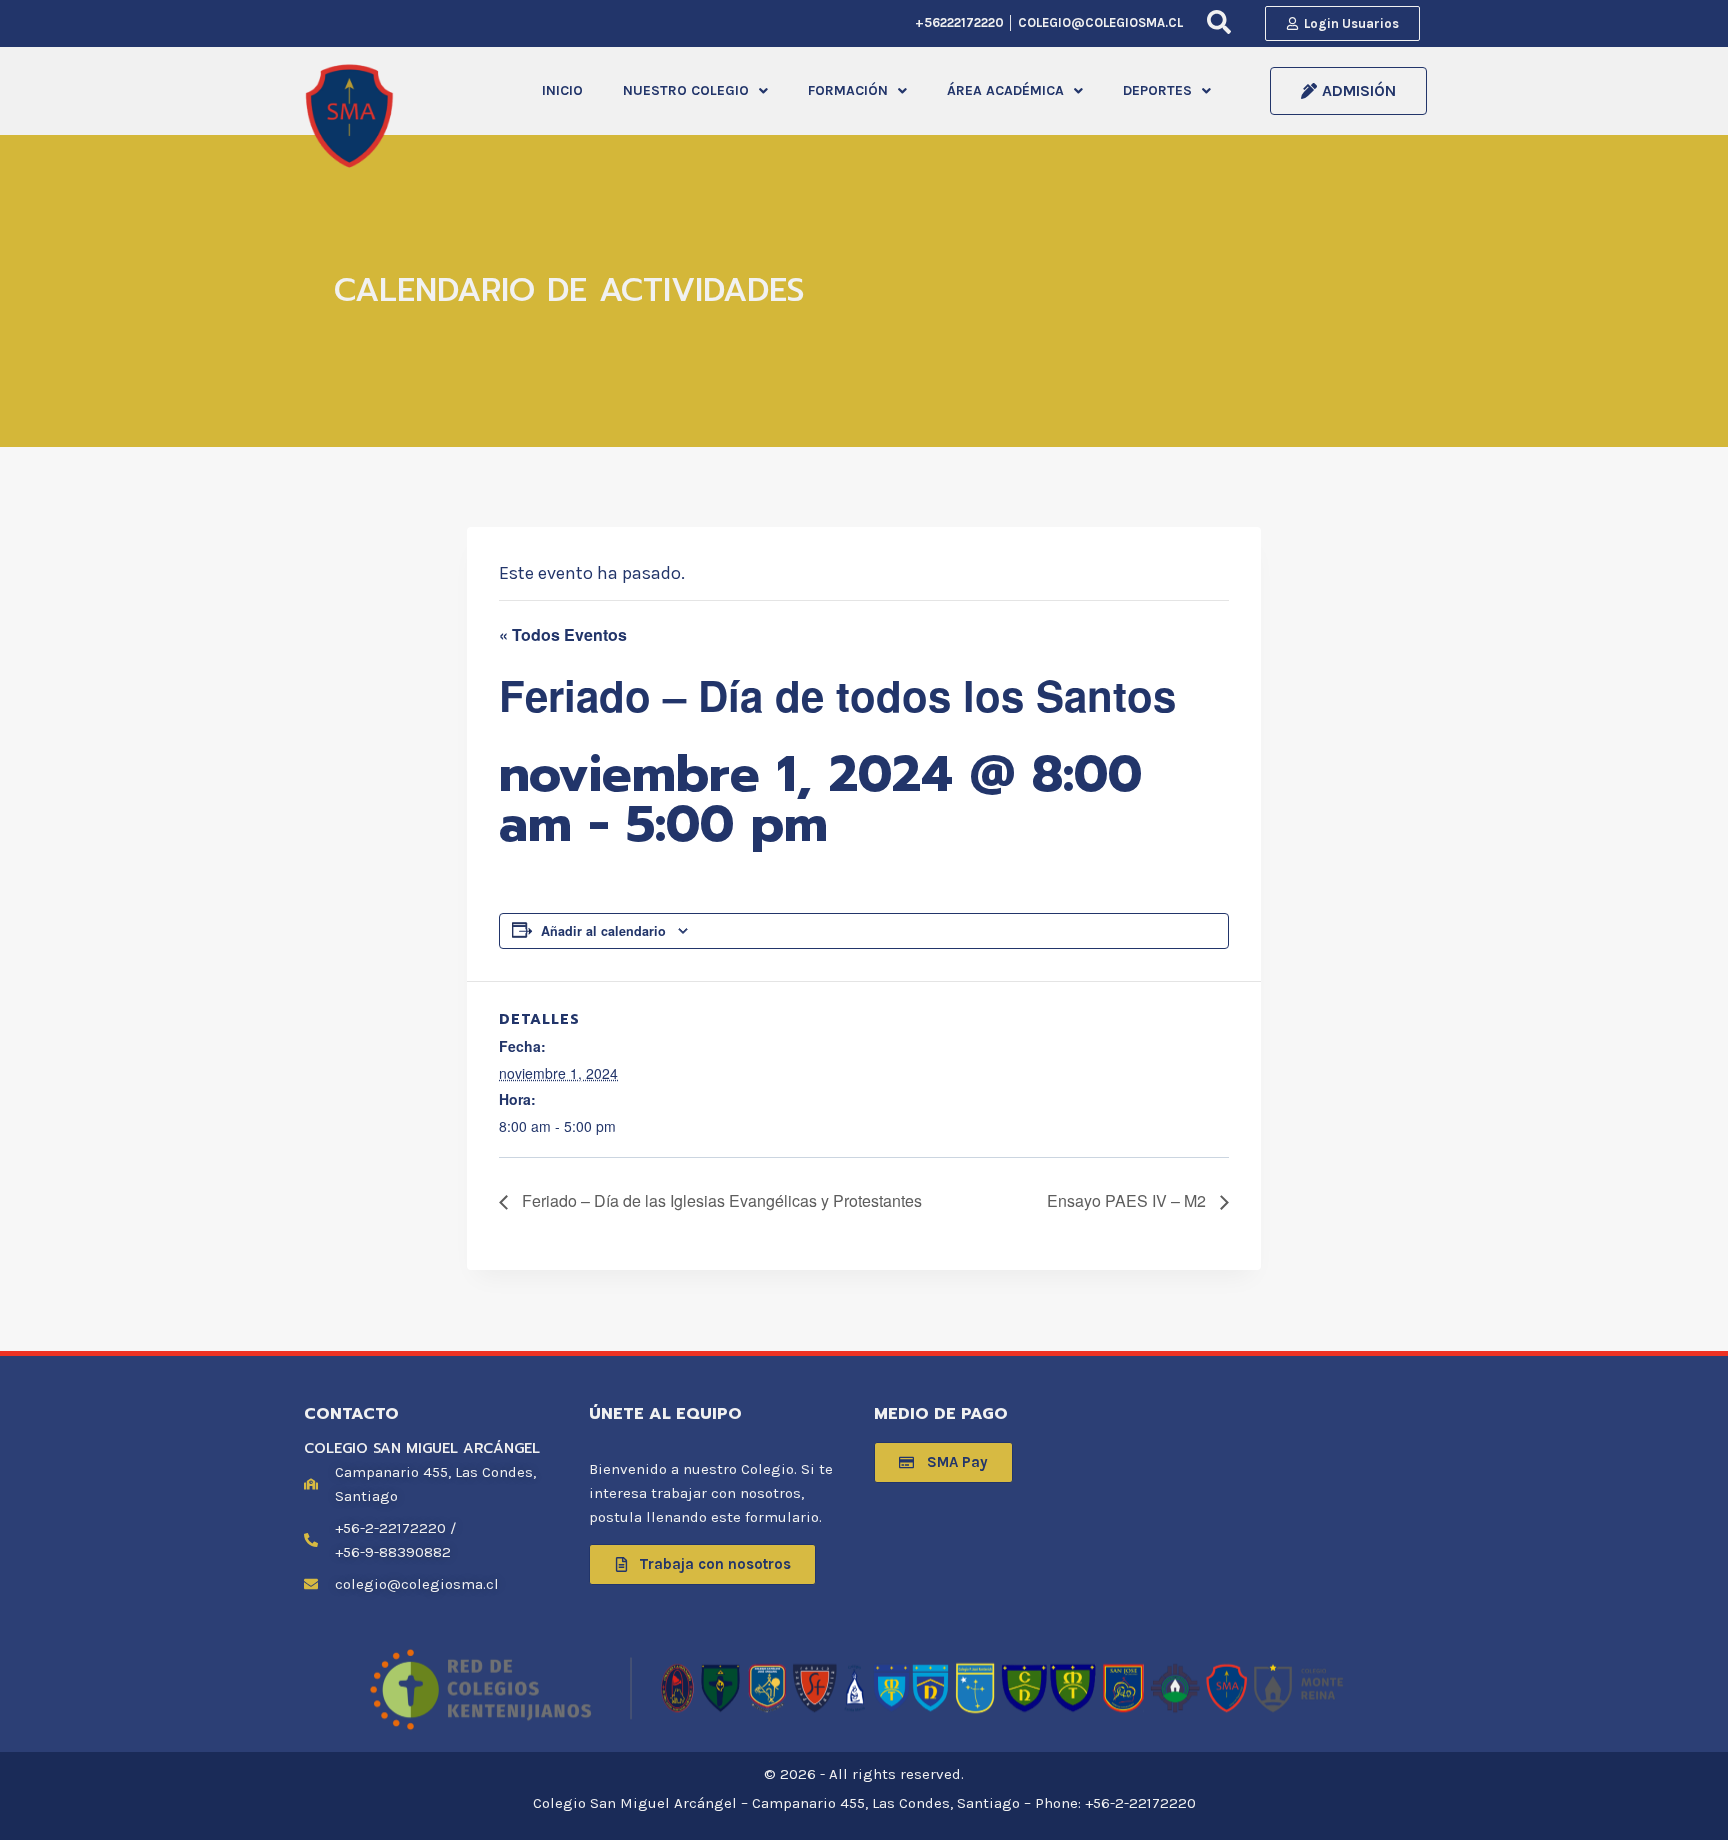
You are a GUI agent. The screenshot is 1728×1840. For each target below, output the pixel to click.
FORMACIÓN (848, 90)
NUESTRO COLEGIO (686, 90)
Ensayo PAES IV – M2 (1128, 1200)
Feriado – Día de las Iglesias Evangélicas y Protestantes (720, 1200)
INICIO (562, 90)
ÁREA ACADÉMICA (1005, 90)
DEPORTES (1157, 90)
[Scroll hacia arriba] (1682, 1804)
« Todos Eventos (563, 634)
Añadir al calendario (603, 931)
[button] (695, 91)
